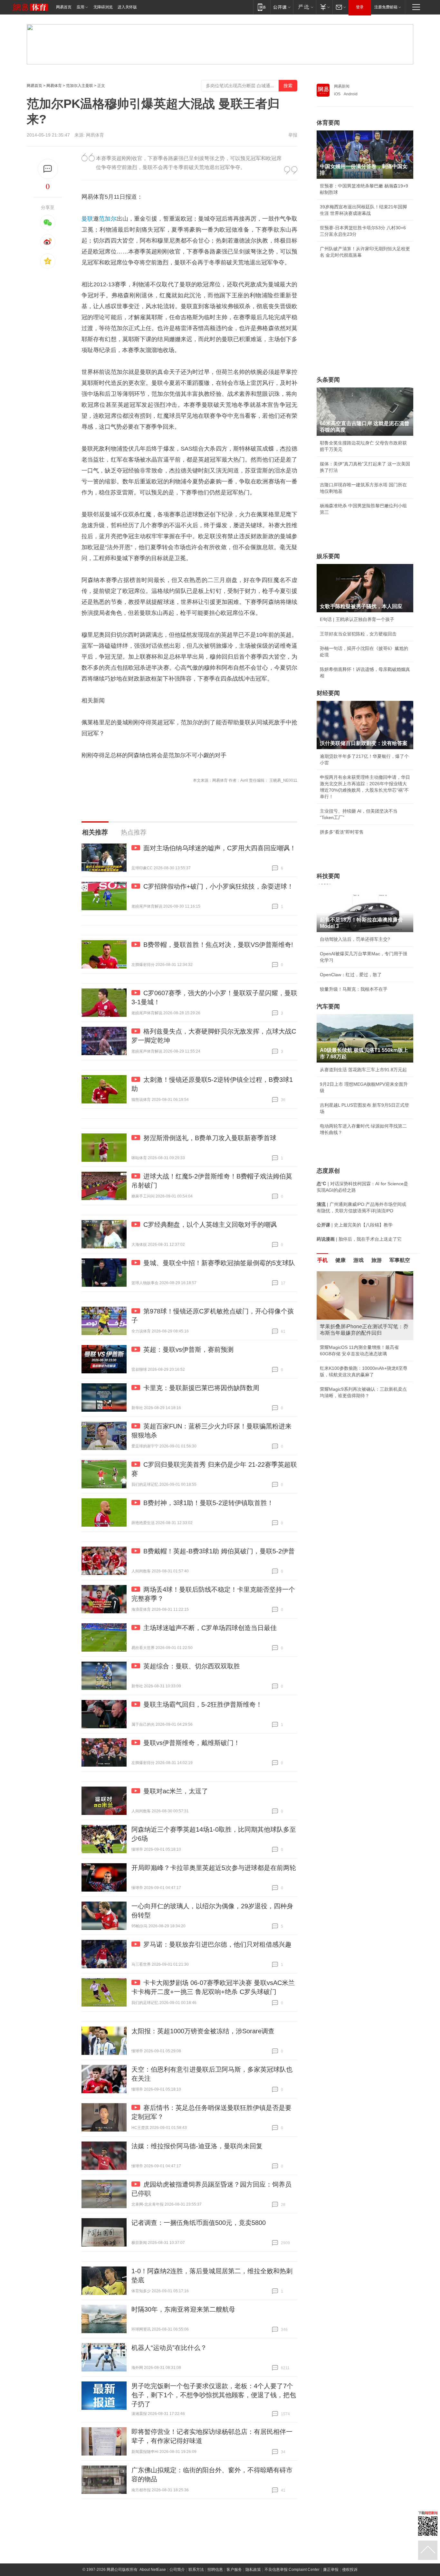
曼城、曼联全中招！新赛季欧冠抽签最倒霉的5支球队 (219, 1263)
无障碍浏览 (103, 7)
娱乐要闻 (328, 556)
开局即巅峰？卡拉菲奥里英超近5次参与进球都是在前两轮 (214, 1868)
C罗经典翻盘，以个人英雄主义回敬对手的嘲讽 (210, 1225)
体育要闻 (328, 123)
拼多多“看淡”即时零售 (342, 832)
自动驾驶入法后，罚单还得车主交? (355, 939)
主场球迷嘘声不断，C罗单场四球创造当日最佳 (210, 1628)
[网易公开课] (282, 7)
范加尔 (108, 219)
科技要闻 (328, 876)
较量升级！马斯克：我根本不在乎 (354, 989)
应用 (81, 7)
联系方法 (196, 2570)
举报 (293, 135)
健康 (340, 1260)
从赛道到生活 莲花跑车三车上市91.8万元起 (363, 1070)
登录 (360, 7)
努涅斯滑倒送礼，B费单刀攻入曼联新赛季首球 (210, 1138)
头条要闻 (328, 380)
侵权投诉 (350, 2570)
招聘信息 (215, 2570)
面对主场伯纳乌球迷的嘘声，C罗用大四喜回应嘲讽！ (220, 848)
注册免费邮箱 (386, 7)
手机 (322, 1260)
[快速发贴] (48, 169)
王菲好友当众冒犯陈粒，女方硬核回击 (358, 634)
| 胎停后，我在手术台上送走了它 (359, 1239)
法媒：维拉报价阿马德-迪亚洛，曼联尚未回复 (197, 2146)
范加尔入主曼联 (80, 86)
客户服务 (234, 2570)
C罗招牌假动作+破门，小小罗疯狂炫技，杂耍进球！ (218, 886)
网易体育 (54, 86)
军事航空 (400, 1260)
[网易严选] (305, 7)
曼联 (87, 219)
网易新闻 (342, 86)
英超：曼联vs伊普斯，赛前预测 (188, 1350)
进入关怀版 (127, 7)
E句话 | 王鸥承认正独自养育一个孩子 (357, 619)
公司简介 (177, 2570)
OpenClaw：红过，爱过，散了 (351, 975)
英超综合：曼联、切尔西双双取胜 (192, 1666)
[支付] (324, 7)
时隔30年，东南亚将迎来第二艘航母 (183, 2309)
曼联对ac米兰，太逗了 (176, 1791)
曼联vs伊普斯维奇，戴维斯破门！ (192, 1743)
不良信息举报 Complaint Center (292, 2570)
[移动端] (262, 7)
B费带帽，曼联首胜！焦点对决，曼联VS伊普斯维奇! (218, 945)
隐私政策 (253, 2570)
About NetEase (153, 2570)
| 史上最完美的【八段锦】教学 (355, 1225)
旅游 (377, 1260)
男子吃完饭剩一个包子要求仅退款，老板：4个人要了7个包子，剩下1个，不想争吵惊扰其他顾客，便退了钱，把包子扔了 (214, 2395)
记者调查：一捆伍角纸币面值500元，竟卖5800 (199, 2223)
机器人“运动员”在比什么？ (169, 2348)
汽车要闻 (328, 1007)
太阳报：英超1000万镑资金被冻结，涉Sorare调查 (203, 2031)
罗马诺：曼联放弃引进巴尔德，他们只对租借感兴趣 (217, 1944)
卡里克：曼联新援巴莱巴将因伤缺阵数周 (201, 1388)
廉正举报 (331, 2570)
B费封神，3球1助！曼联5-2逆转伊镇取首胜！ (208, 1503)
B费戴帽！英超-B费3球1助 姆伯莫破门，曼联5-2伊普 (219, 1551)
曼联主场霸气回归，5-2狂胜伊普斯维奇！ (203, 1704)
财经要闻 (328, 693)
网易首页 (64, 7)
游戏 (359, 1260)
